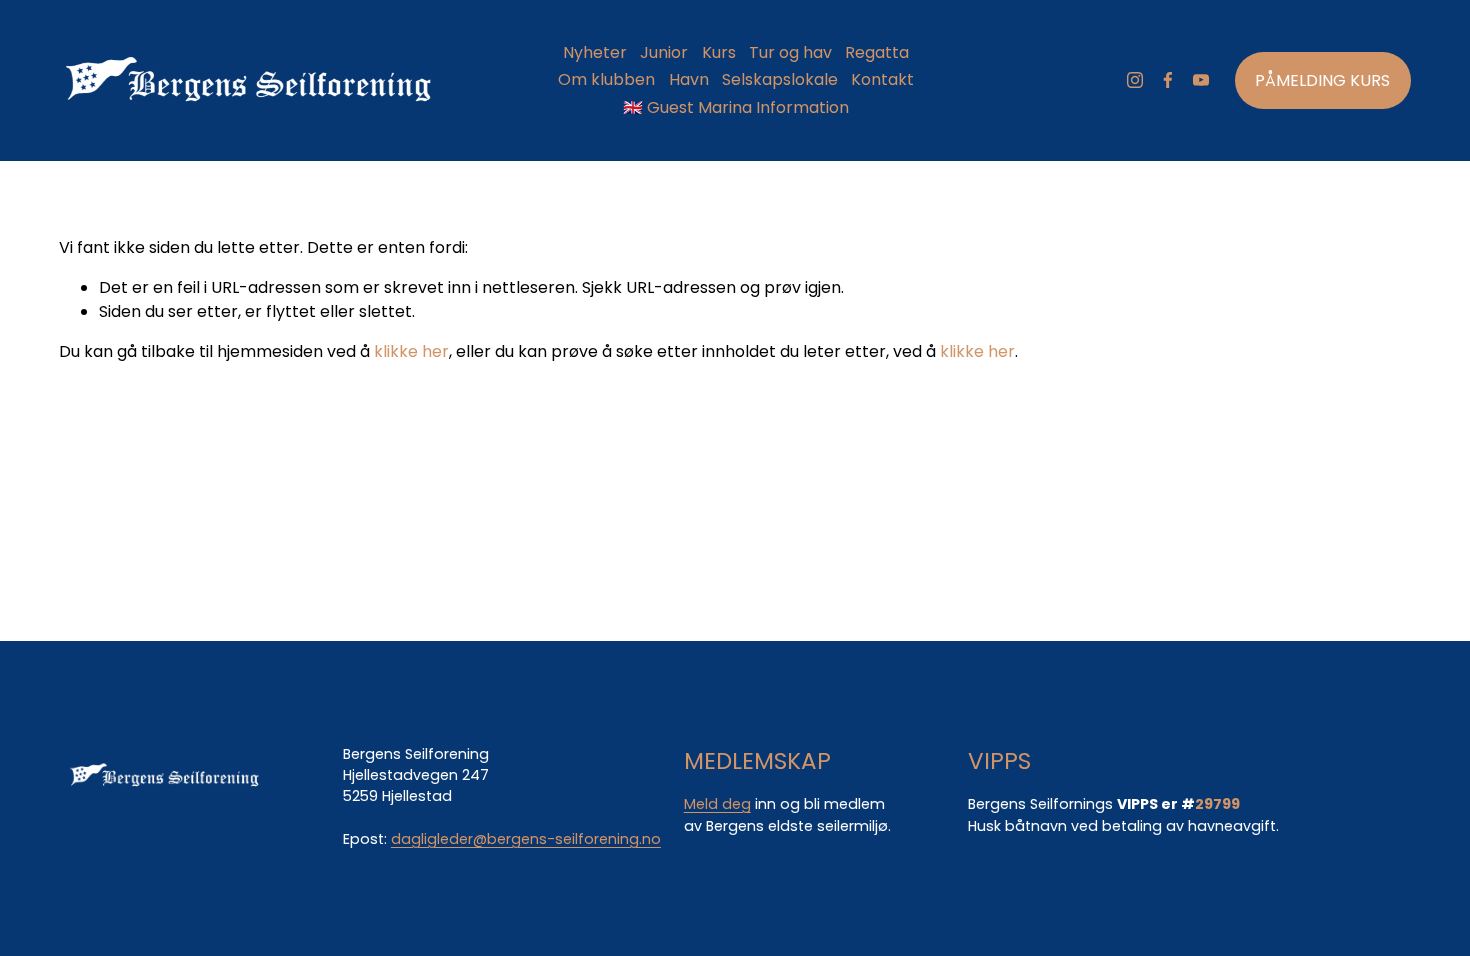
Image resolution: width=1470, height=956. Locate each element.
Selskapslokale (780, 79)
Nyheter (595, 52)
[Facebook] (1168, 80)
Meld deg (717, 804)
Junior (664, 52)
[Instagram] (1135, 80)
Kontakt (882, 79)
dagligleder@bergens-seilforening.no (526, 839)
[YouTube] (1201, 80)
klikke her (411, 351)
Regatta (877, 52)
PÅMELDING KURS (1322, 80)
